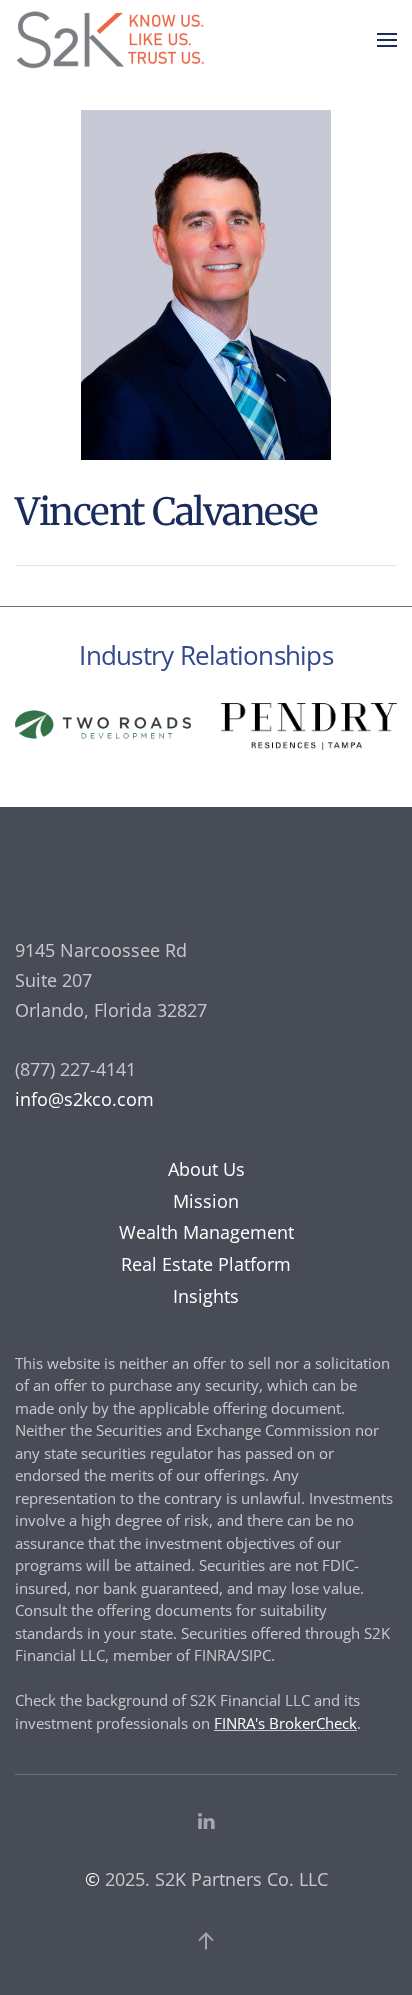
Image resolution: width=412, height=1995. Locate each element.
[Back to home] (115, 40)
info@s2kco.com (84, 1099)
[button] (387, 40)
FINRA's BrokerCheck (285, 1723)
